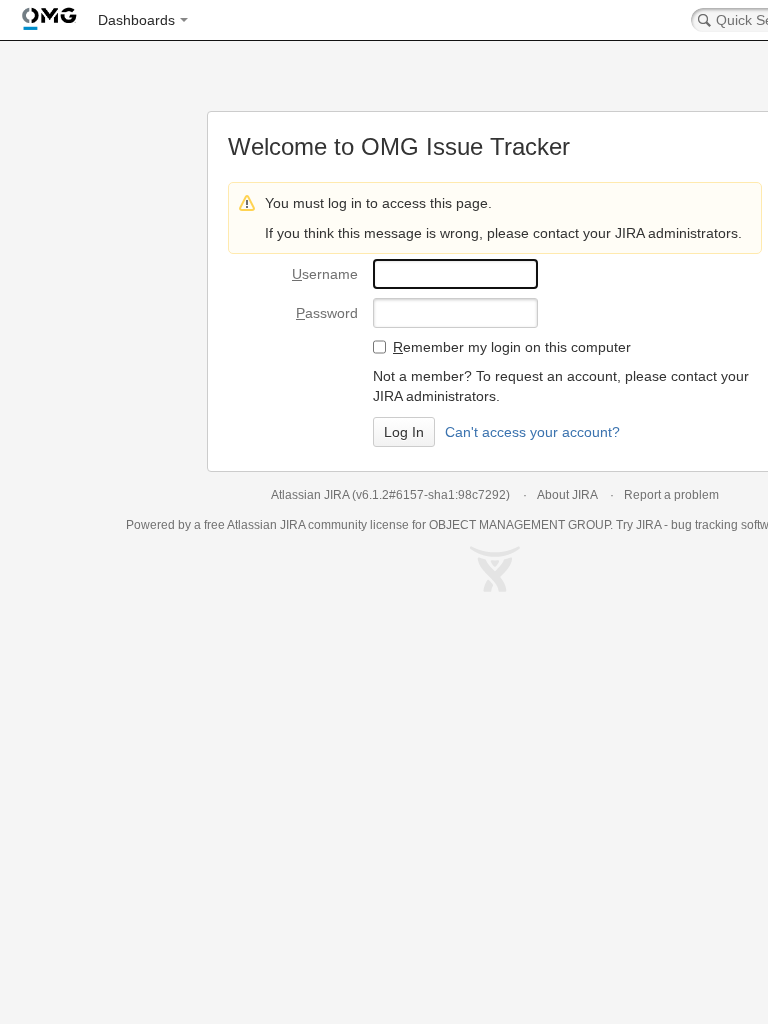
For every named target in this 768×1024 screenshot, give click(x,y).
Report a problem (671, 495)
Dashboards (136, 20)
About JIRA (567, 495)
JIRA (292, 525)
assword (327, 313)
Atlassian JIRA (310, 495)
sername (325, 274)
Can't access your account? (532, 432)
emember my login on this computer (512, 347)
